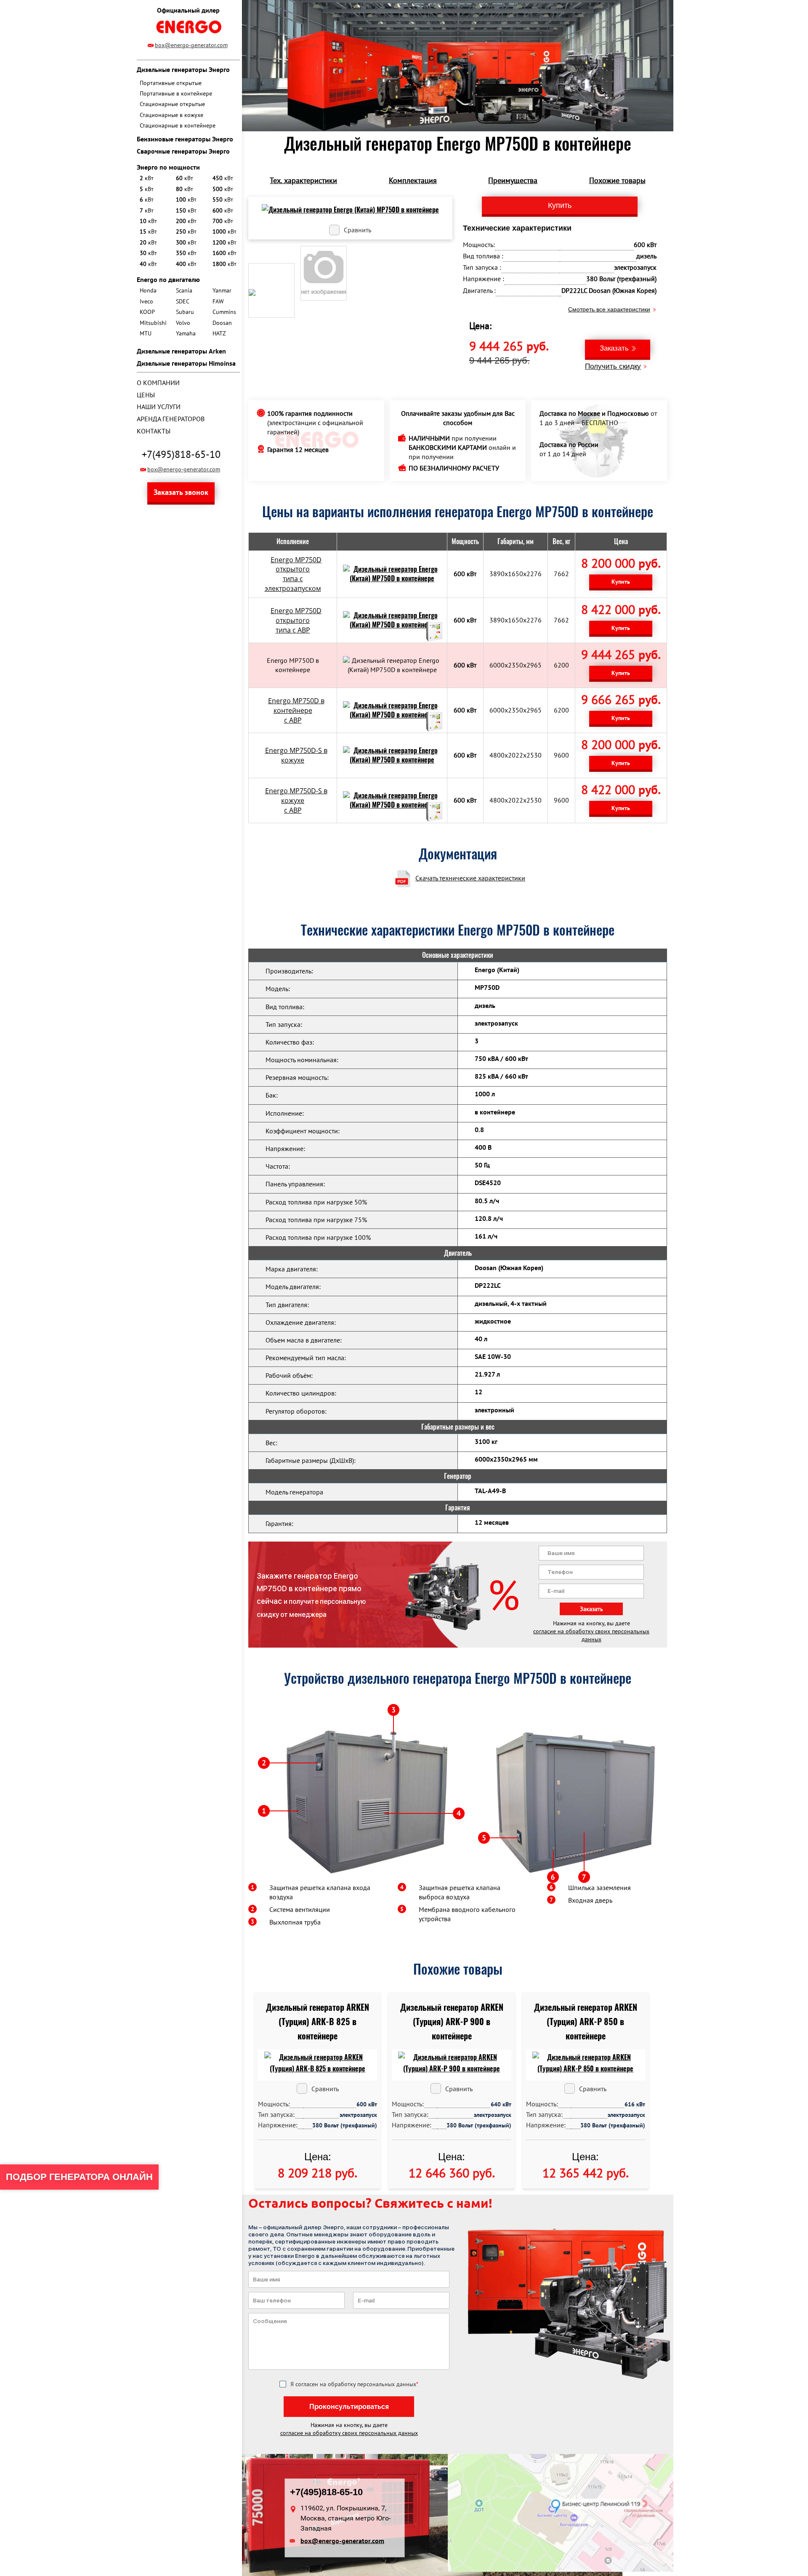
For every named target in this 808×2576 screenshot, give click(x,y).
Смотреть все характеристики (609, 309)
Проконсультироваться (349, 2407)
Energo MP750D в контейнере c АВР (296, 710)
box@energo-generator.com (191, 45)
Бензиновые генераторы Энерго (185, 139)
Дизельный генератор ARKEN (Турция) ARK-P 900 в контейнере (452, 2022)
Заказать (614, 348)
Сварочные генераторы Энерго (183, 151)
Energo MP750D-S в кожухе (296, 755)
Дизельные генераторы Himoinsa (186, 363)
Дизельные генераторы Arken (181, 351)
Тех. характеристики (303, 180)
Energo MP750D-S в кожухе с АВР (296, 800)
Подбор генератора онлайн (79, 2177)
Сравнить (357, 230)
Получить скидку (613, 366)
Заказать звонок (181, 492)
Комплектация (413, 180)
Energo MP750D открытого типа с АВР (296, 620)
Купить (621, 582)
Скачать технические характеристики (470, 878)
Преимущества (513, 180)
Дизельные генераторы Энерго (183, 69)
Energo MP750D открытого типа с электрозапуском (293, 574)
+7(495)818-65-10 (181, 454)
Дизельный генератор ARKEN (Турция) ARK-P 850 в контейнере (586, 2022)
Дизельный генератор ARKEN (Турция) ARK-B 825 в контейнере (318, 2022)
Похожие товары (617, 180)
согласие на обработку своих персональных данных (591, 1635)
